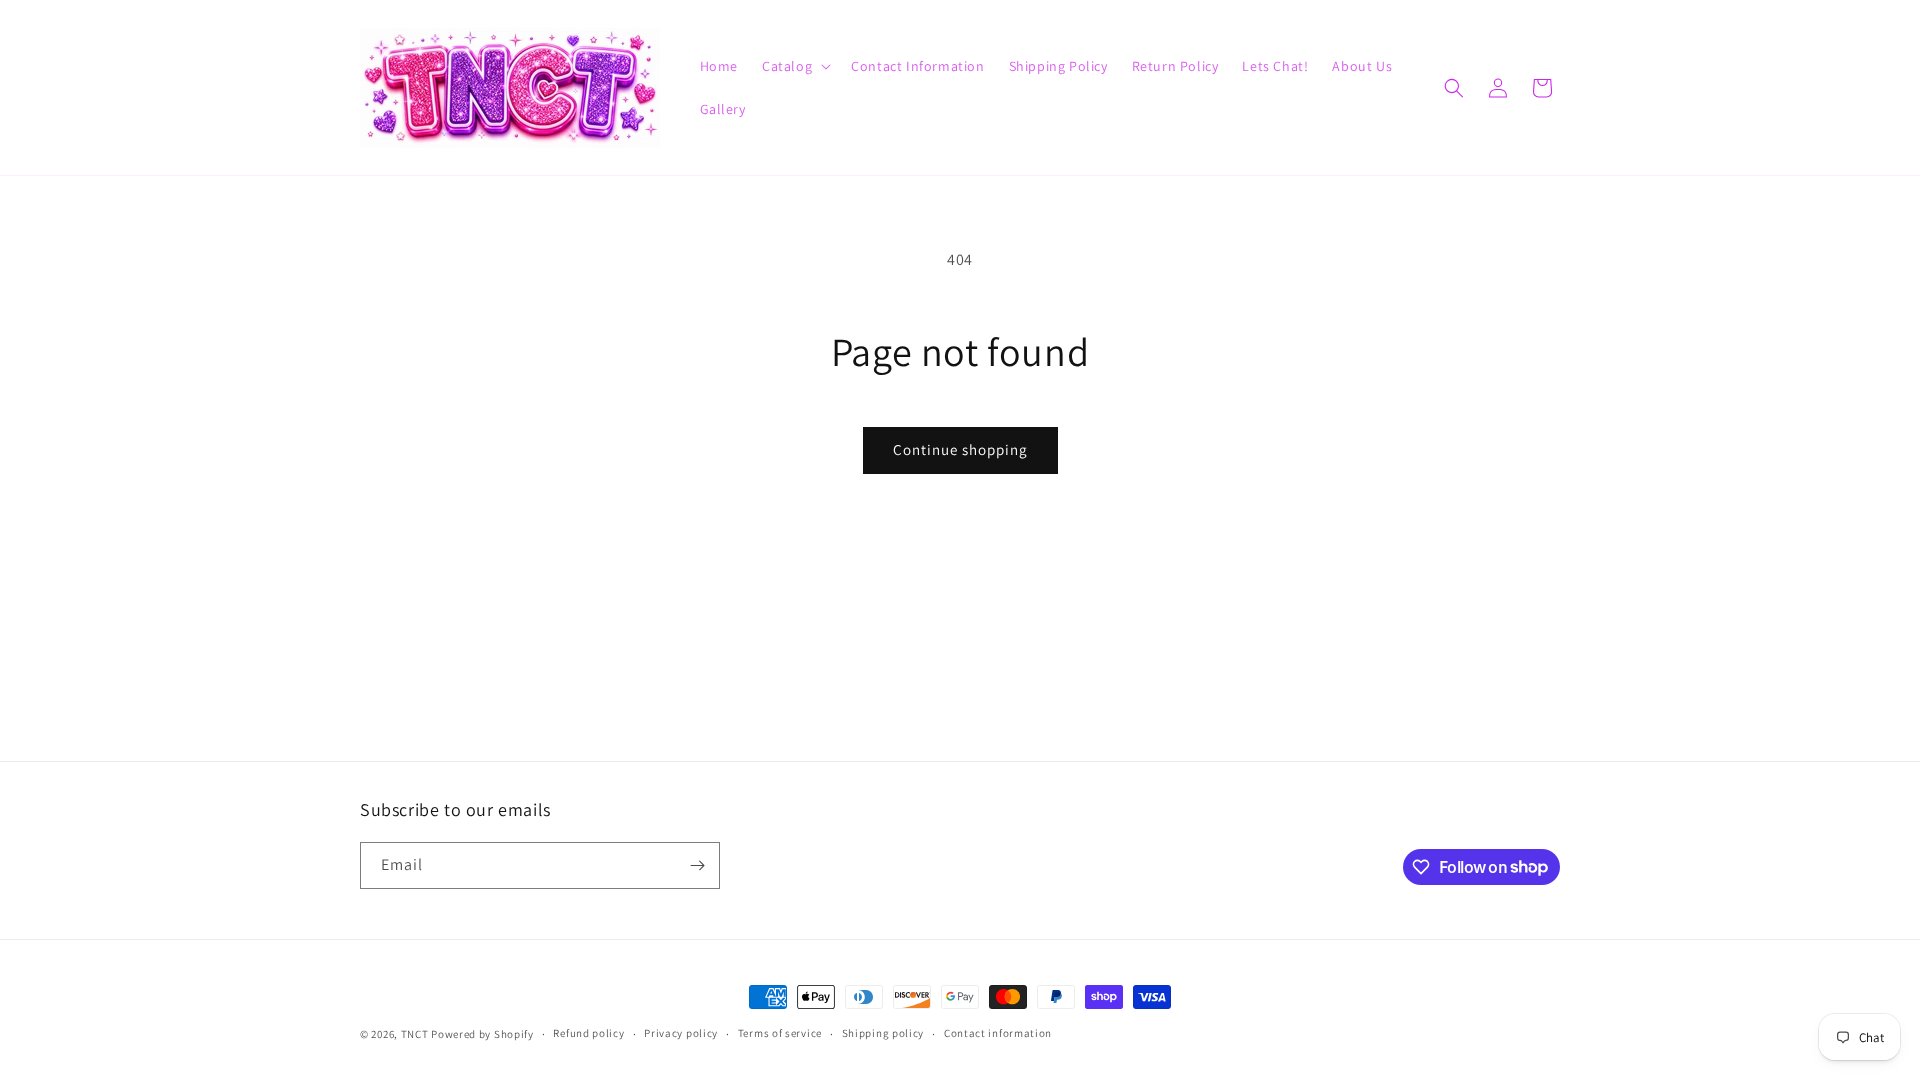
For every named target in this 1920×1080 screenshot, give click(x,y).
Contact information (998, 1033)
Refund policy (588, 1033)
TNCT (415, 1034)
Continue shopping (960, 449)
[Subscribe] (697, 865)
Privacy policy (681, 1033)
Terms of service (780, 1033)
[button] (794, 66)
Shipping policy (883, 1033)
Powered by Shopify (482, 1034)
